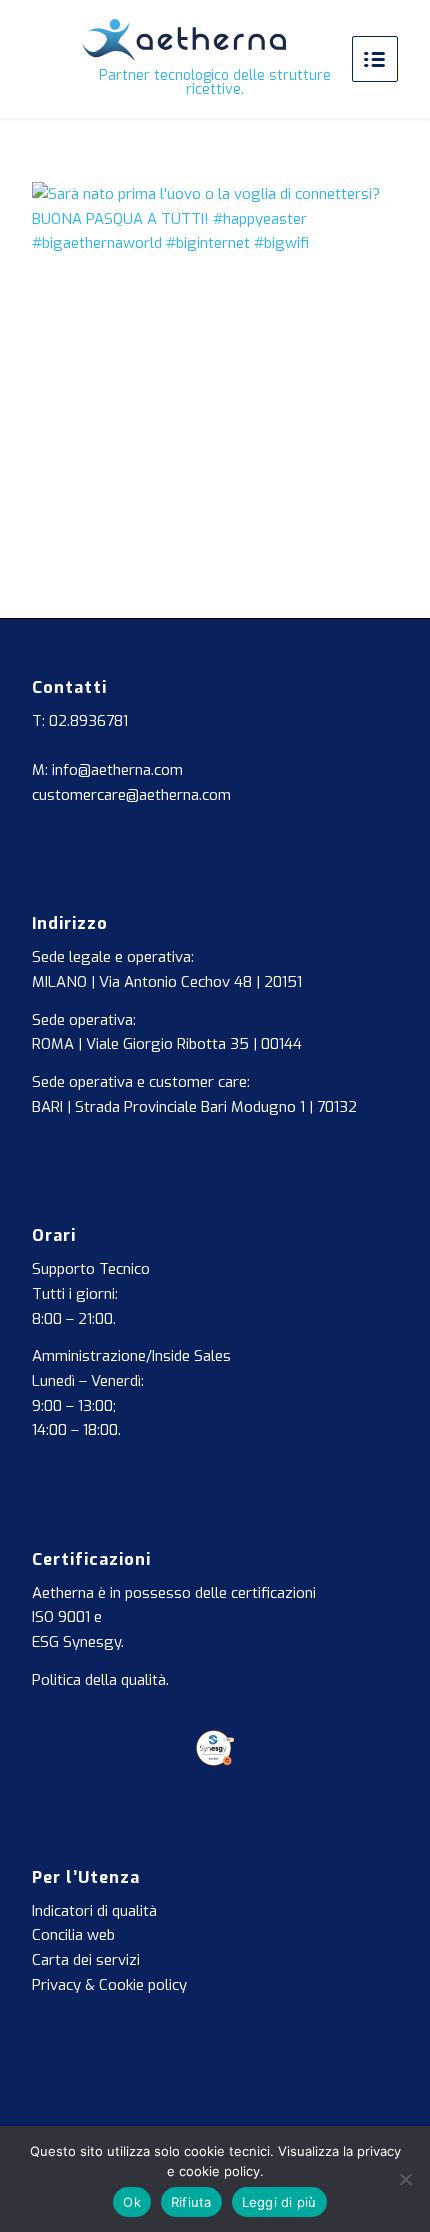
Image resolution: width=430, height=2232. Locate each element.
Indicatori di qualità (94, 1911)
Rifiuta (191, 2202)
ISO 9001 (61, 1617)
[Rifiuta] (405, 2179)
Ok (132, 2202)
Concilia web (73, 1935)
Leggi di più (279, 2202)
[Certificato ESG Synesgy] (215, 1761)
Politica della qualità (99, 1680)
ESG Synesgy (76, 1642)
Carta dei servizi (86, 1960)
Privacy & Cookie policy (109, 1985)
